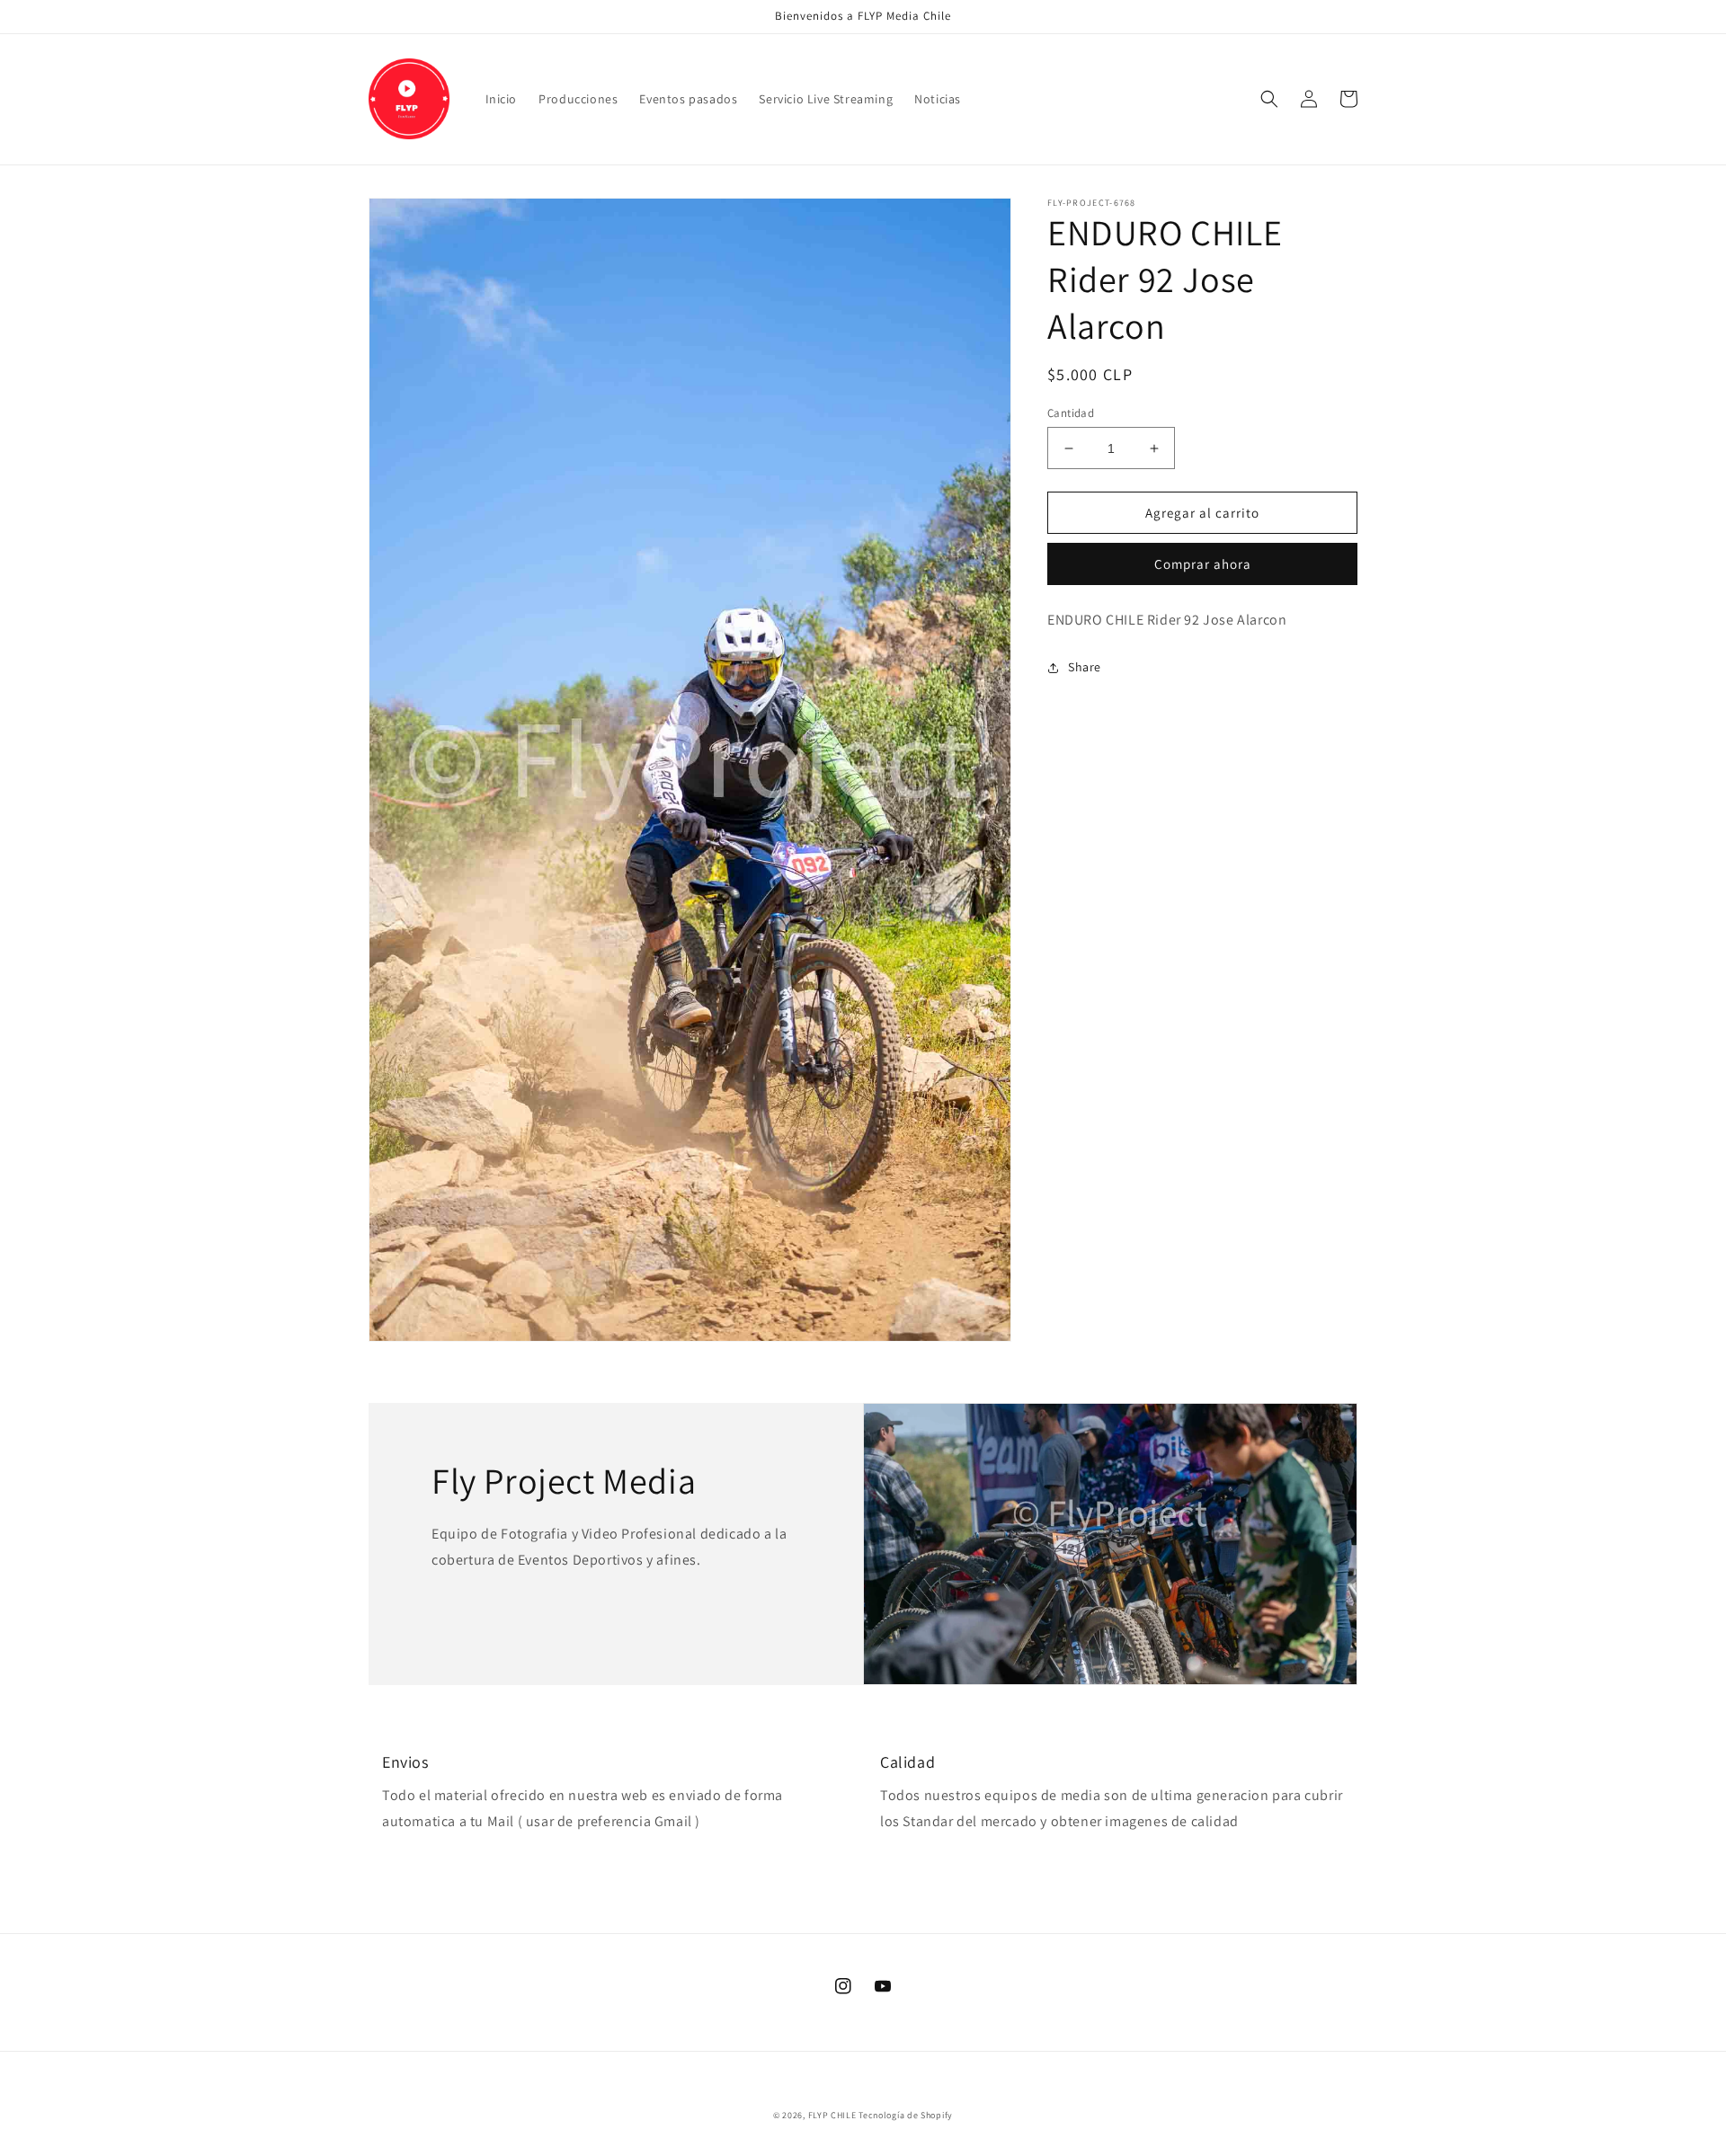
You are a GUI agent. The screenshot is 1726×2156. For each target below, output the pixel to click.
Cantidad (1071, 413)
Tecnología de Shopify (906, 2115)
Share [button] (1085, 667)
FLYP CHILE (832, 2115)
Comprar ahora (1203, 564)
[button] (1269, 99)
